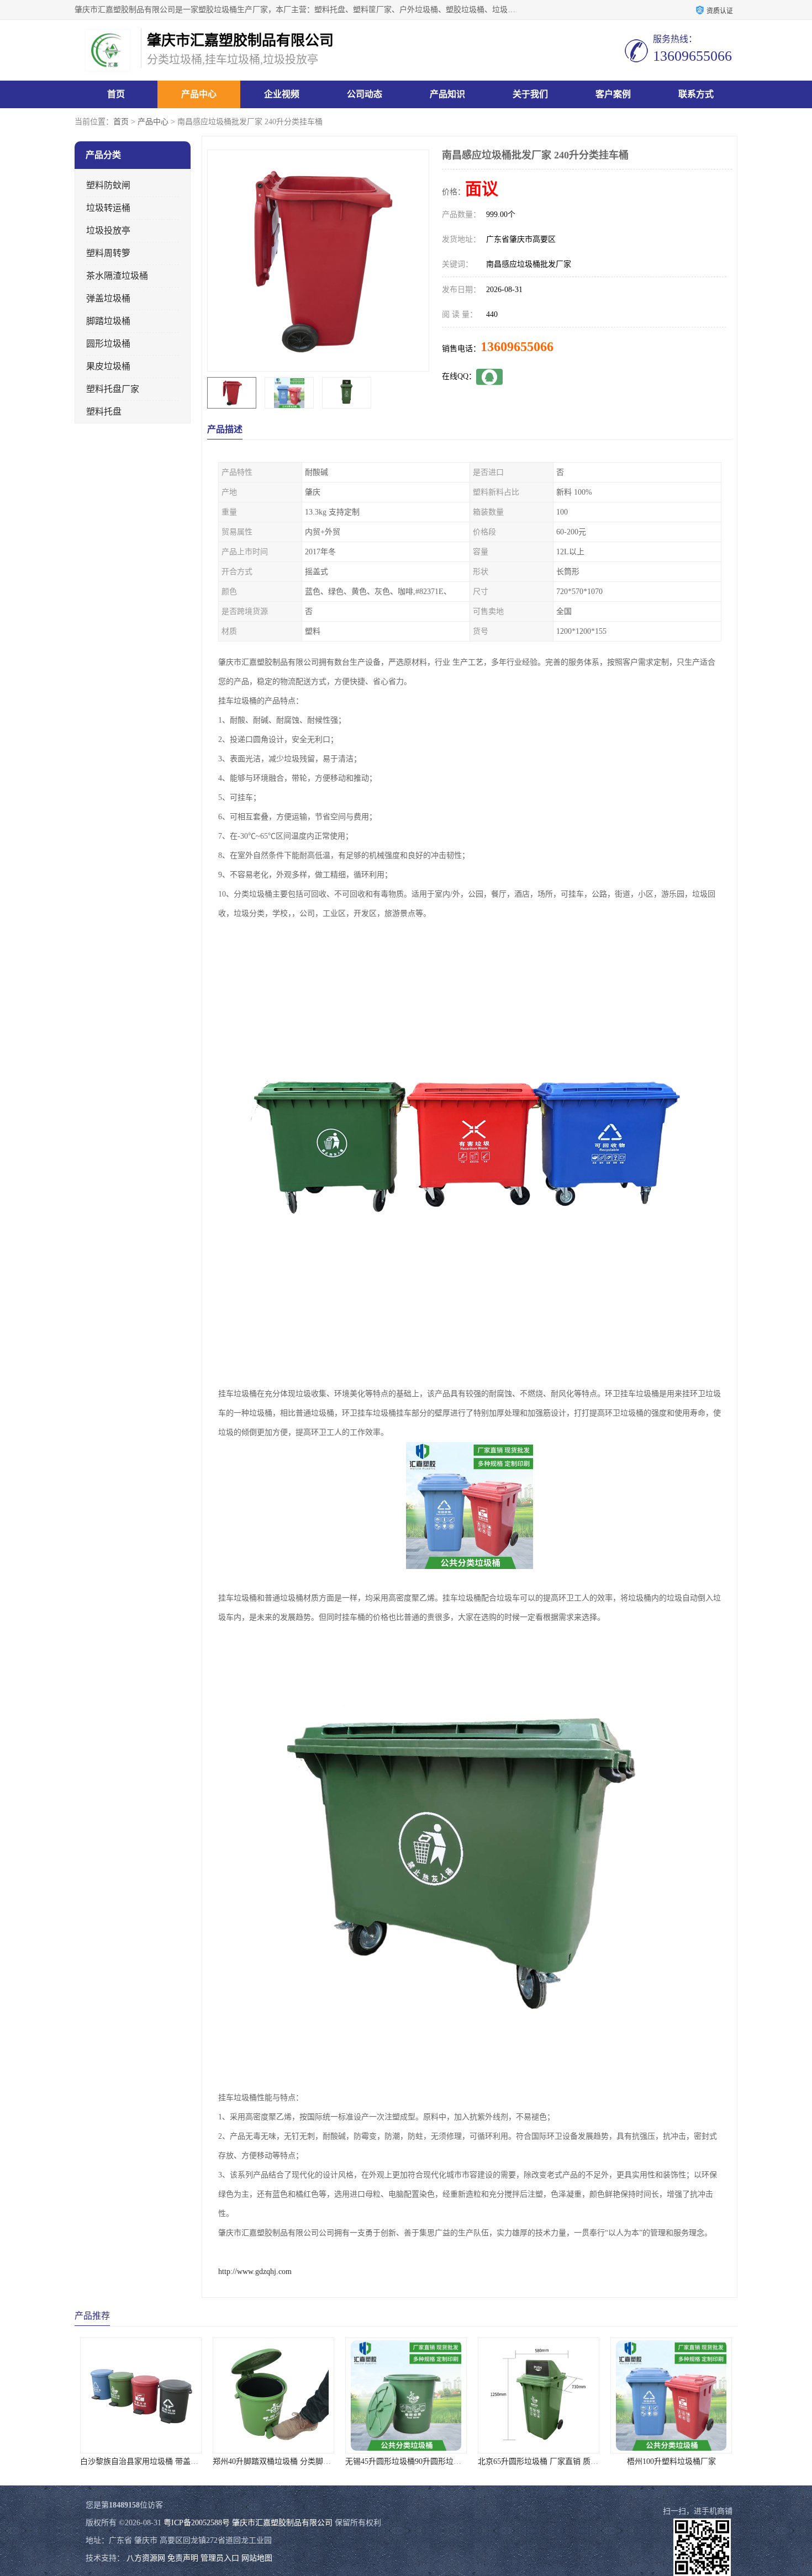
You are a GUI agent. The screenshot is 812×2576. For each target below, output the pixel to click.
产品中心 (199, 94)
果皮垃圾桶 (108, 366)
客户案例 (613, 94)
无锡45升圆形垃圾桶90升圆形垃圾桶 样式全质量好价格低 (310, 2461)
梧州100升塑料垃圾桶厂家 (539, 2461)
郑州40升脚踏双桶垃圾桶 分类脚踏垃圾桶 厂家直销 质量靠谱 (184, 2461)
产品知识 (447, 94)
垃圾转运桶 (108, 208)
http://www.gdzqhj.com (255, 2272)
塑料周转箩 (108, 253)
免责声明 (183, 2558)
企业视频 (282, 94)
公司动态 (365, 94)
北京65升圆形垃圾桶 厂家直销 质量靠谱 (413, 2461)
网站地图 (257, 2558)
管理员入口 (220, 2558)
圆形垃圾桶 (108, 344)
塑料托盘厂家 (113, 389)
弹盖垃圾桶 (108, 298)
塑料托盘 (104, 412)
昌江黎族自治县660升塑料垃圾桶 (671, 2461)
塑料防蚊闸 (108, 185)
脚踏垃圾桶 (108, 321)
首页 (116, 94)
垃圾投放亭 (108, 230)
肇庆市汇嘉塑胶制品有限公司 (282, 2523)
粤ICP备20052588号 (197, 2523)
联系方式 (696, 94)
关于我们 (530, 94)
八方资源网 (146, 2558)
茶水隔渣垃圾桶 (117, 276)
